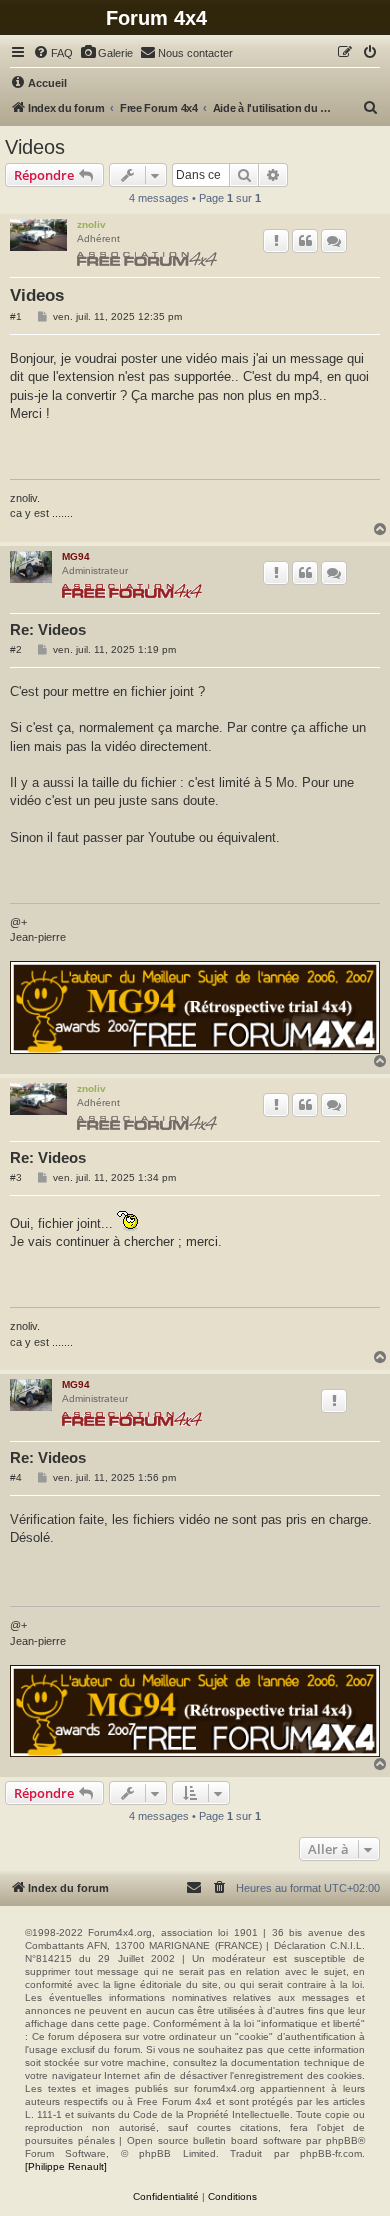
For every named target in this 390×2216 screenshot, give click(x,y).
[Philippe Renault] (66, 2166)
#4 (16, 1477)
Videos (35, 147)
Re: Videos (48, 629)
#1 (16, 316)
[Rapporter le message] (276, 241)
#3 (16, 1177)
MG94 (76, 556)
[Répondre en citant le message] (305, 241)
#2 (16, 649)
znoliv (91, 224)
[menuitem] (53, 53)
